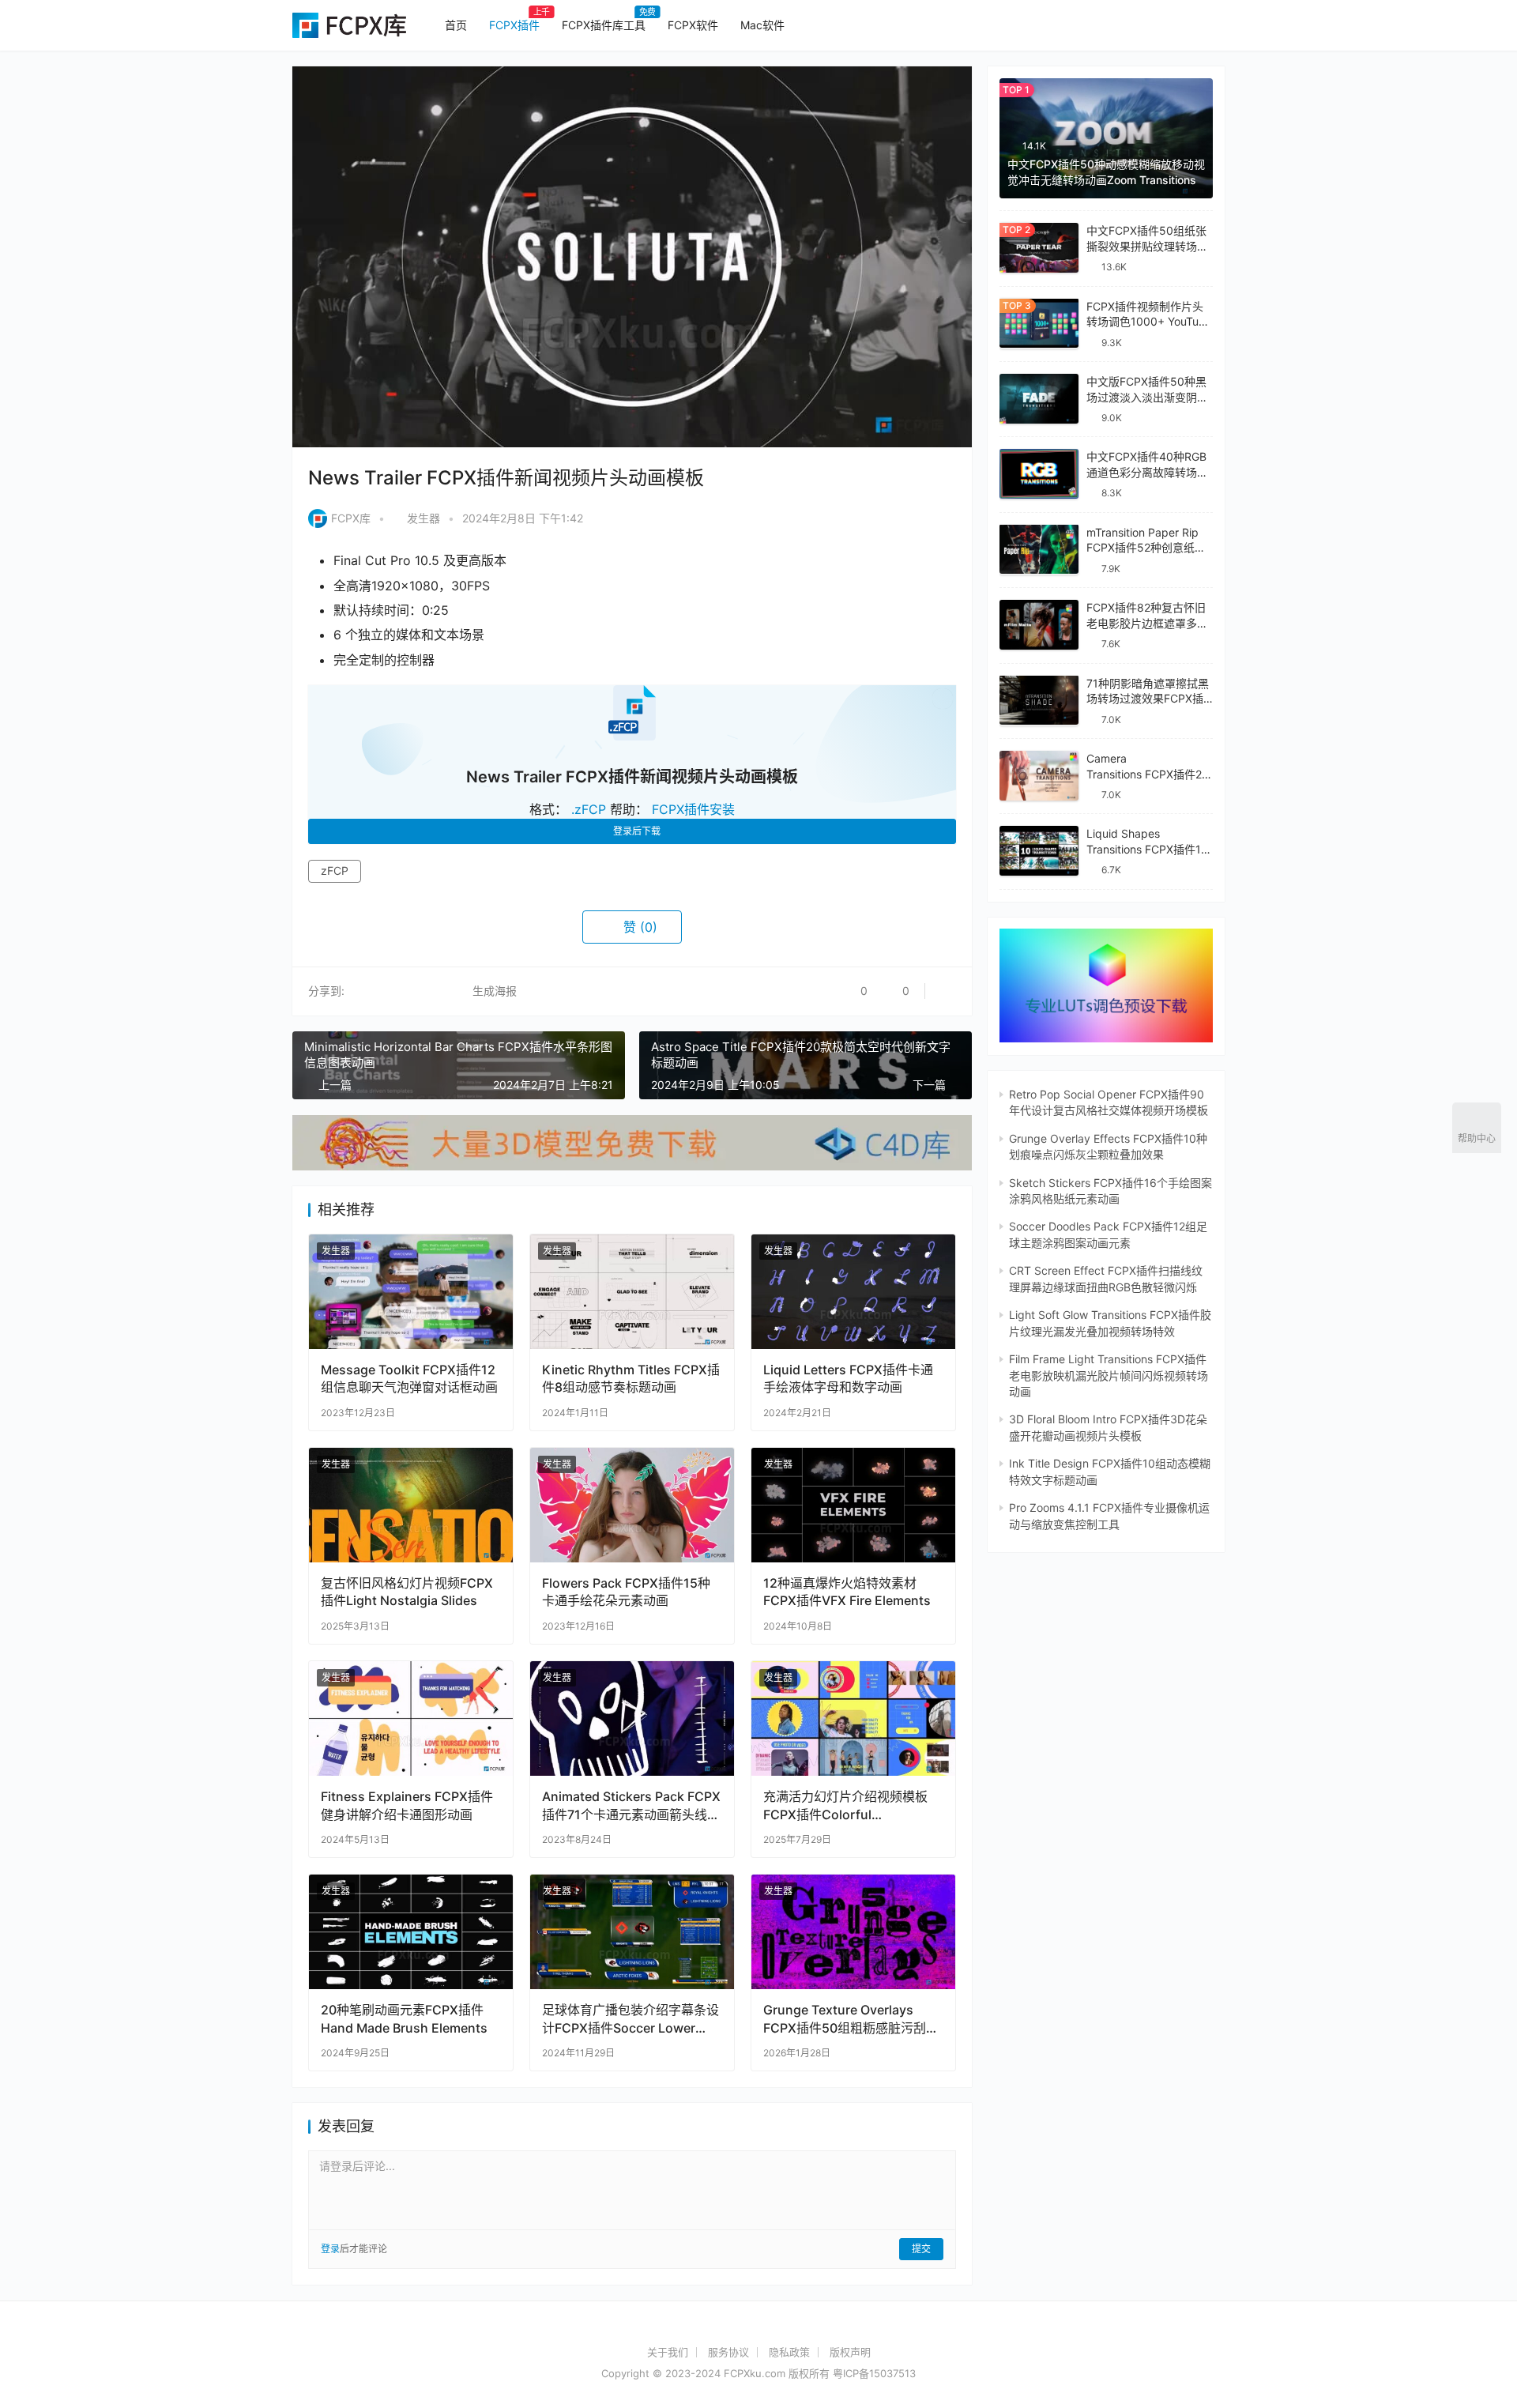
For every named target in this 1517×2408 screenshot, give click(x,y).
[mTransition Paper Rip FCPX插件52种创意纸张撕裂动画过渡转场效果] (1039, 549)
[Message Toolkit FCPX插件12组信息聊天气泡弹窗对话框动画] (411, 1292)
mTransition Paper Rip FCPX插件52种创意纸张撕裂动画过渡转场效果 (1146, 547)
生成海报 (493, 991)
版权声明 (850, 2352)
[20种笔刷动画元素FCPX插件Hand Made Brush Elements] (411, 1932)
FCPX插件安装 (693, 809)
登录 (330, 2249)
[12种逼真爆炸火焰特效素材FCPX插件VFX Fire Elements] (853, 1505)
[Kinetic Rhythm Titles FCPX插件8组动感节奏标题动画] (632, 1292)
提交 (921, 2249)
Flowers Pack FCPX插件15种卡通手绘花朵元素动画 (626, 1592)
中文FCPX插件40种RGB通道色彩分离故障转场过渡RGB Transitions (1147, 472)
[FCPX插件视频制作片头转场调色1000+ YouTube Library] (1039, 323)
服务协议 (728, 2352)
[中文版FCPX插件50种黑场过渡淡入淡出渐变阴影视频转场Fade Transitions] (1039, 399)
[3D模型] (632, 1123)
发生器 (423, 518)
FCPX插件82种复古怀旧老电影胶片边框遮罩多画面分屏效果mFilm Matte (1147, 623)
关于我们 (668, 2352)
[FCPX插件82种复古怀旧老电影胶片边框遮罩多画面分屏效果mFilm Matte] (1039, 625)
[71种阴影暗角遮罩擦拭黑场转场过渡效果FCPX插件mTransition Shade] (1039, 700)
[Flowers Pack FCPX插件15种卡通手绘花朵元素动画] (632, 1505)
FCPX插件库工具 (604, 25)
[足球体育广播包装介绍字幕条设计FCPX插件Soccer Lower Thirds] (632, 1932)
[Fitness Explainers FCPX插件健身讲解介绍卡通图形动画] (411, 1718)
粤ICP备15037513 (874, 2373)
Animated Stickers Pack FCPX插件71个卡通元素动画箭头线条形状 (631, 1805)
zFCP (335, 870)
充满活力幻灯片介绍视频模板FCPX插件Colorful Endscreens (845, 1805)
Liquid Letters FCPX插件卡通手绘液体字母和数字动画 (848, 1378)
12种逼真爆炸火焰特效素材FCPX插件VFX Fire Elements (847, 1592)
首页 (456, 25)
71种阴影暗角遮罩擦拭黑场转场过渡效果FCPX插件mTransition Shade (1148, 698)
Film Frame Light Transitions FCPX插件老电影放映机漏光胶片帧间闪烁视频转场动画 (1109, 1375)
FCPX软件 (693, 25)
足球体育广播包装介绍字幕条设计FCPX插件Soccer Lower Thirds (631, 2019)
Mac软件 (762, 25)
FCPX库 (351, 518)
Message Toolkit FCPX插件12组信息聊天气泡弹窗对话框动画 (409, 1378)
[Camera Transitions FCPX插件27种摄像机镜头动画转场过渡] (1039, 776)
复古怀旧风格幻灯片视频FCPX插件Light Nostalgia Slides (407, 1592)
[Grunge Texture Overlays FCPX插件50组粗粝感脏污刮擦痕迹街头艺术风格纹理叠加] (853, 1932)
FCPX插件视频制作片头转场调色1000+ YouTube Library (1149, 321)
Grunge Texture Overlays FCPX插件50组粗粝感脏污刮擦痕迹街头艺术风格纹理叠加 (851, 2019)
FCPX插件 (514, 25)
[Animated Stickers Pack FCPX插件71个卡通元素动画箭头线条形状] (632, 1718)
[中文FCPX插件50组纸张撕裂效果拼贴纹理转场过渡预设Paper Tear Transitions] (1039, 248)
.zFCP (589, 809)
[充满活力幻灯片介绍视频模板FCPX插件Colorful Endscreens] (853, 1718)
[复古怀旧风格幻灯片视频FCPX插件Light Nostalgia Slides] (411, 1505)
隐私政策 (789, 2352)
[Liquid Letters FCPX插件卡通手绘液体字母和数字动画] (853, 1292)
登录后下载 (637, 831)
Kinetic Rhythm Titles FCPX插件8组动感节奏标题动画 (631, 1378)
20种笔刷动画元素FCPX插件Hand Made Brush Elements (404, 2018)
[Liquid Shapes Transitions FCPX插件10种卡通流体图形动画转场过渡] (1039, 851)
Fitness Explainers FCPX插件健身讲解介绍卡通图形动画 (407, 1805)
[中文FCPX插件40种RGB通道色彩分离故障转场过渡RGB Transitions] (1039, 474)
